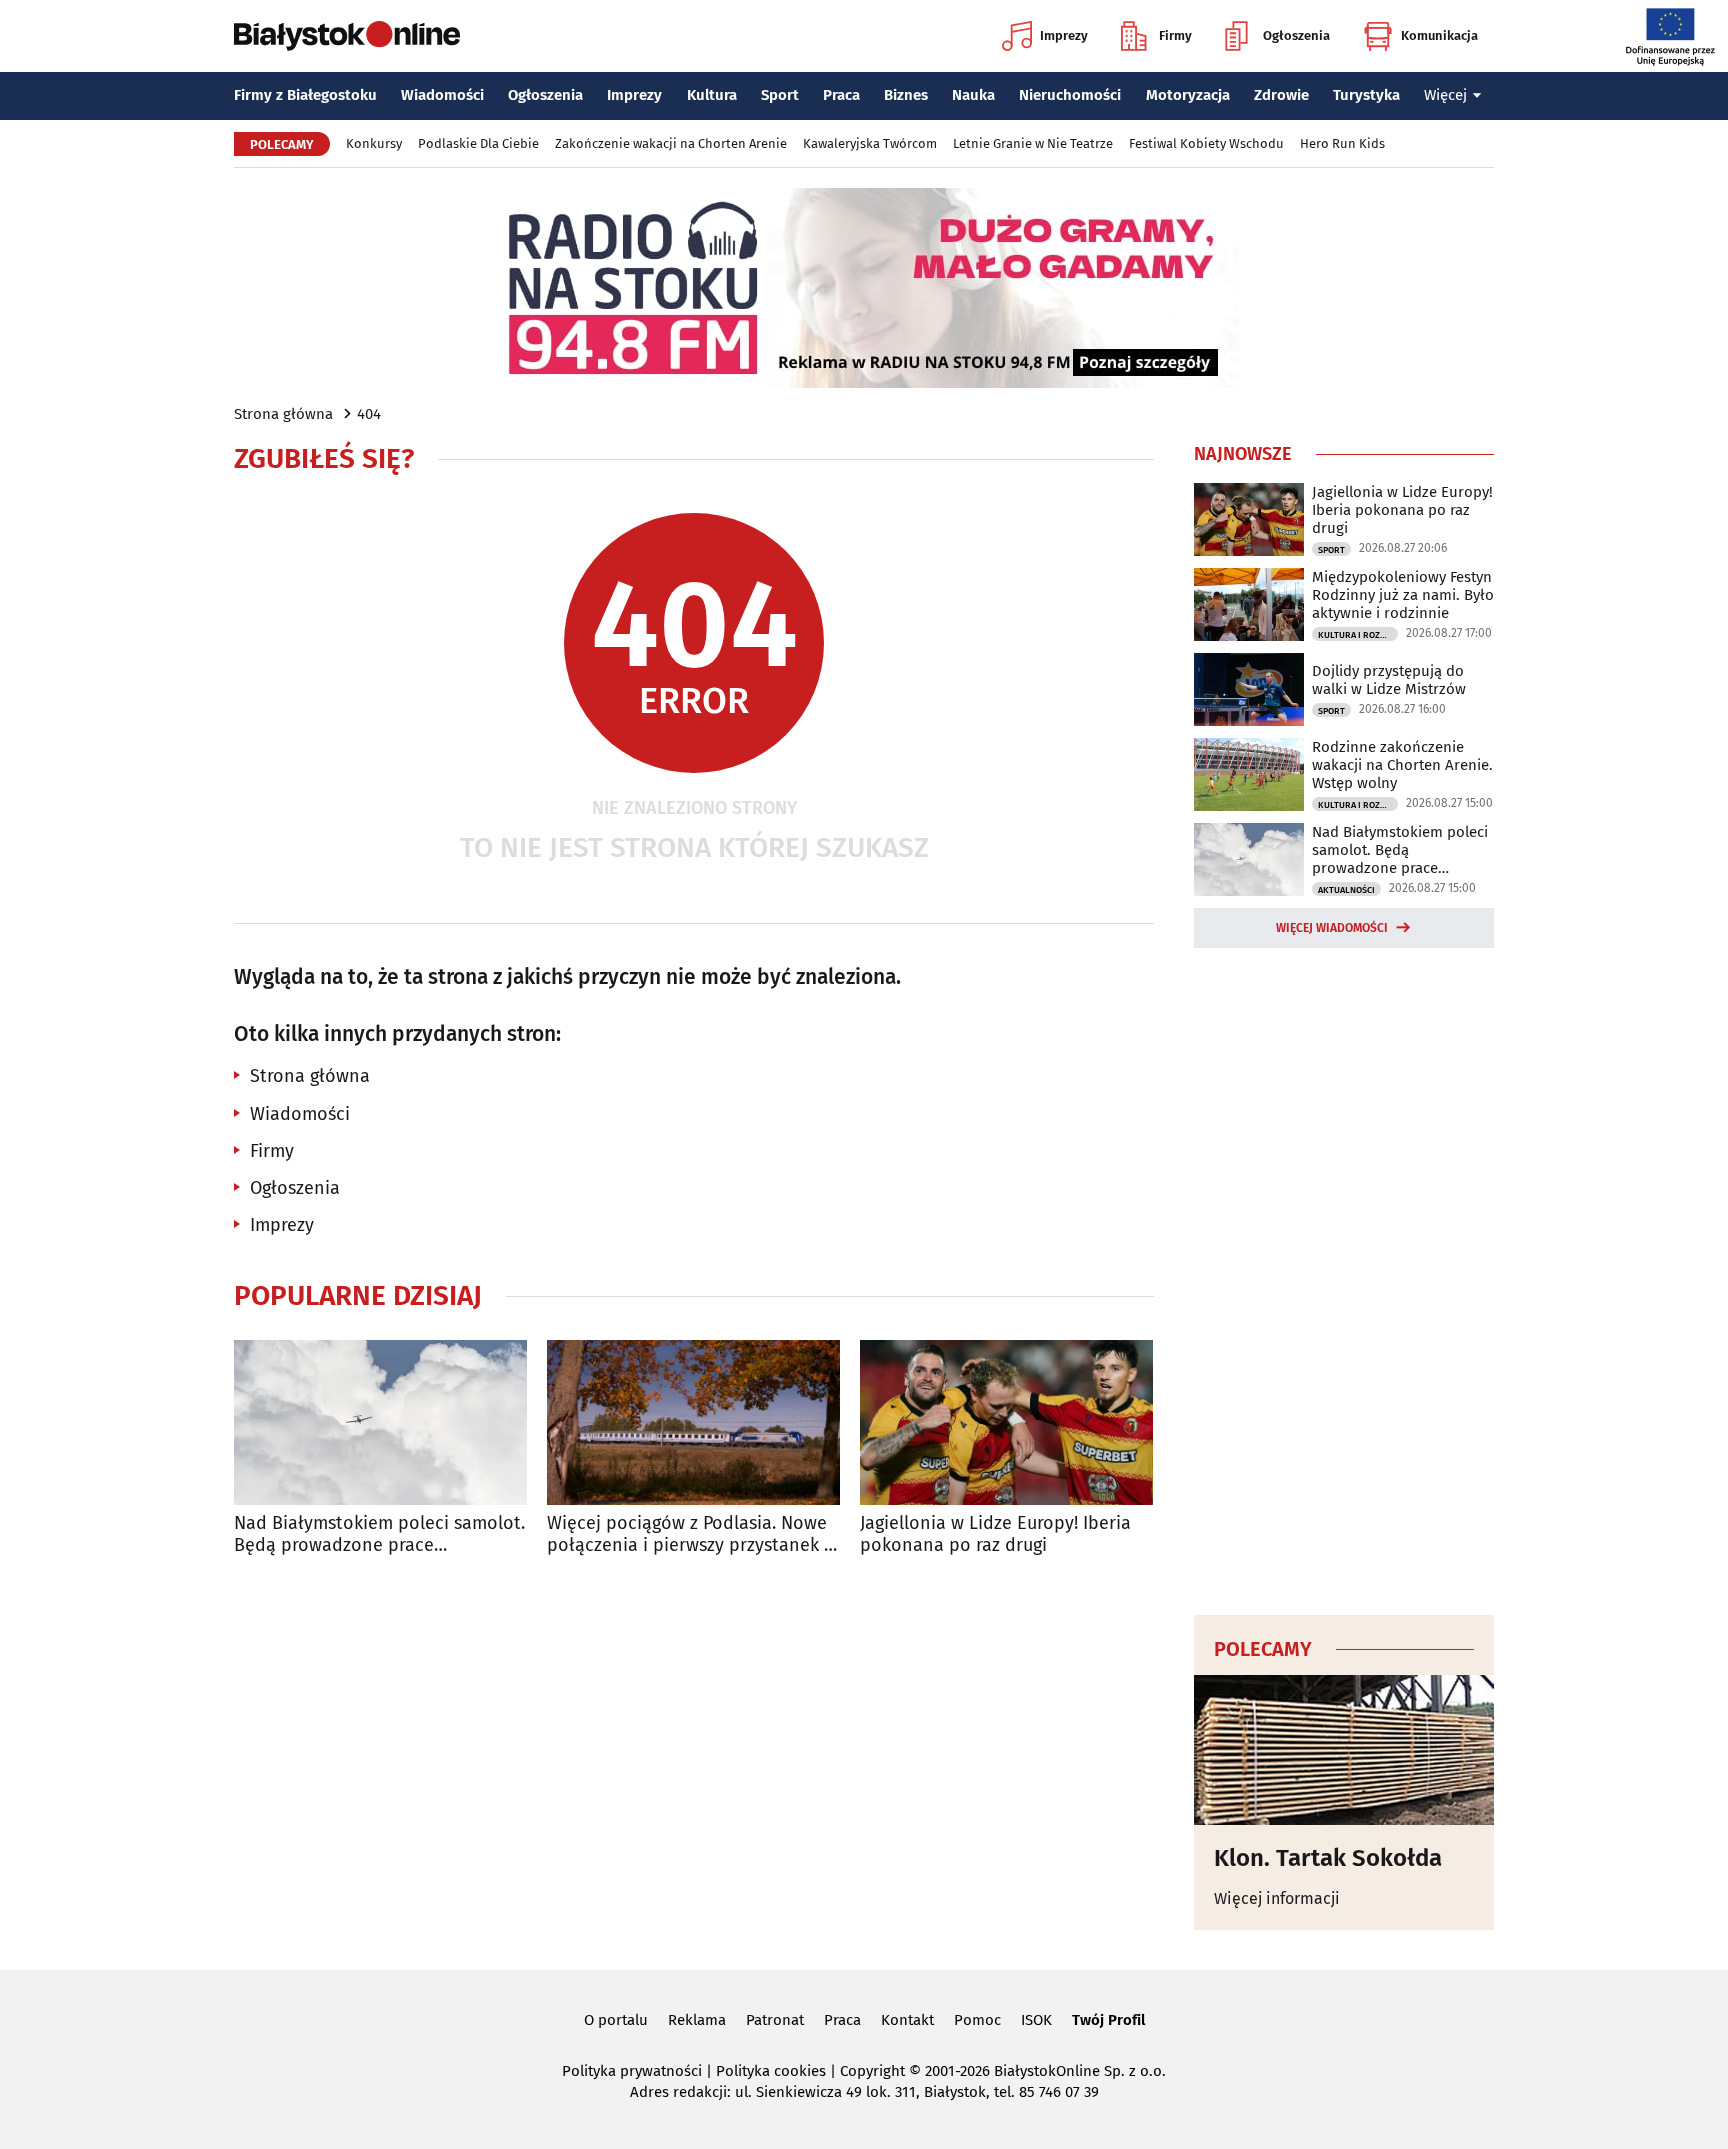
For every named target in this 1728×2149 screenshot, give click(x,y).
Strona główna (283, 414)
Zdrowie (1281, 95)
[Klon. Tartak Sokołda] (1344, 1750)
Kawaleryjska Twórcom (870, 143)
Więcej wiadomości (1332, 928)
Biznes (906, 95)
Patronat (775, 2020)
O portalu (616, 2020)
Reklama (697, 2020)
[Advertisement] (1344, 1278)
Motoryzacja (1188, 95)
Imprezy (1064, 35)
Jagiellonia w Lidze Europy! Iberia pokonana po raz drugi (995, 1534)
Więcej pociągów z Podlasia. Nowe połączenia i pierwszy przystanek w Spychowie (692, 1534)
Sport (780, 95)
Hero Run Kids (1342, 143)
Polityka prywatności (632, 2071)
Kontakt (907, 2020)
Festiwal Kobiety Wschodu (1206, 143)
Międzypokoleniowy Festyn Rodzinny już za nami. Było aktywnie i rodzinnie (1403, 595)
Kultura (712, 95)
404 (369, 414)
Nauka (973, 95)
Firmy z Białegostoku (305, 95)
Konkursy (374, 143)
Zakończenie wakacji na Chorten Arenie (671, 143)
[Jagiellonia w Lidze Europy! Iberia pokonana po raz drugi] (1006, 1422)
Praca (841, 95)
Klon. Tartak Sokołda (1328, 1858)
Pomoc (977, 2020)
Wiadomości (442, 95)
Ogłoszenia (1296, 35)
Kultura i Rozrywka (1358, 635)
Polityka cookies (771, 2071)
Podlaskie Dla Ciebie (478, 143)
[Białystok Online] (347, 36)
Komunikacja (1439, 35)
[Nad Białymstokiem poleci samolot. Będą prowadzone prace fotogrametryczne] (380, 1422)
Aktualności (1346, 890)
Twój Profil (1108, 2020)
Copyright (872, 2071)
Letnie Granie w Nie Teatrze (1033, 143)
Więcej (1445, 95)
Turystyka (1366, 95)
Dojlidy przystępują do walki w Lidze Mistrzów (1389, 680)
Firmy (1175, 35)
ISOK (1036, 2020)
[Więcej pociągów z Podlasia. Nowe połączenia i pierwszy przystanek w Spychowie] (693, 1422)
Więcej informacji (1277, 1898)
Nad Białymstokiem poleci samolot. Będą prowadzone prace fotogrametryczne (379, 1534)
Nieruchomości (1070, 95)
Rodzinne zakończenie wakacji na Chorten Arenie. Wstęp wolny (1402, 765)
